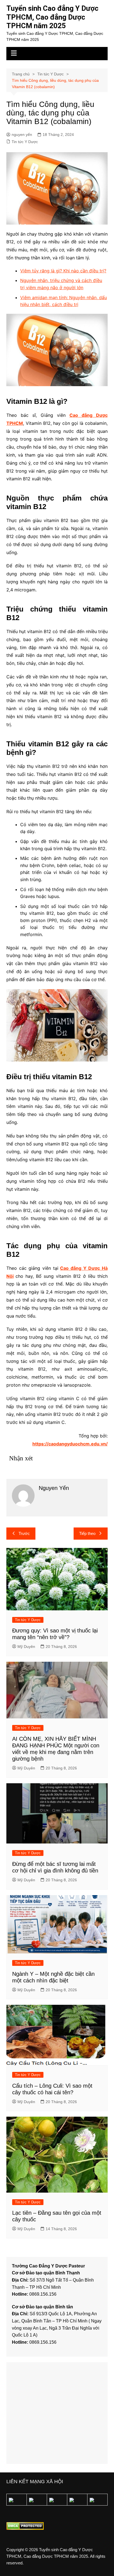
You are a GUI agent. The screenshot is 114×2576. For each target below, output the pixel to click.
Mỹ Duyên (26, 1647)
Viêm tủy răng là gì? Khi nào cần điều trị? (63, 271)
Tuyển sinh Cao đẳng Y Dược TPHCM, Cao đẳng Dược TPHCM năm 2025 (52, 17)
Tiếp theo (87, 1533)
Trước (24, 1533)
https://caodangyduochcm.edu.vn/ (70, 1444)
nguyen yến (22, 135)
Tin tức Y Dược (25, 142)
